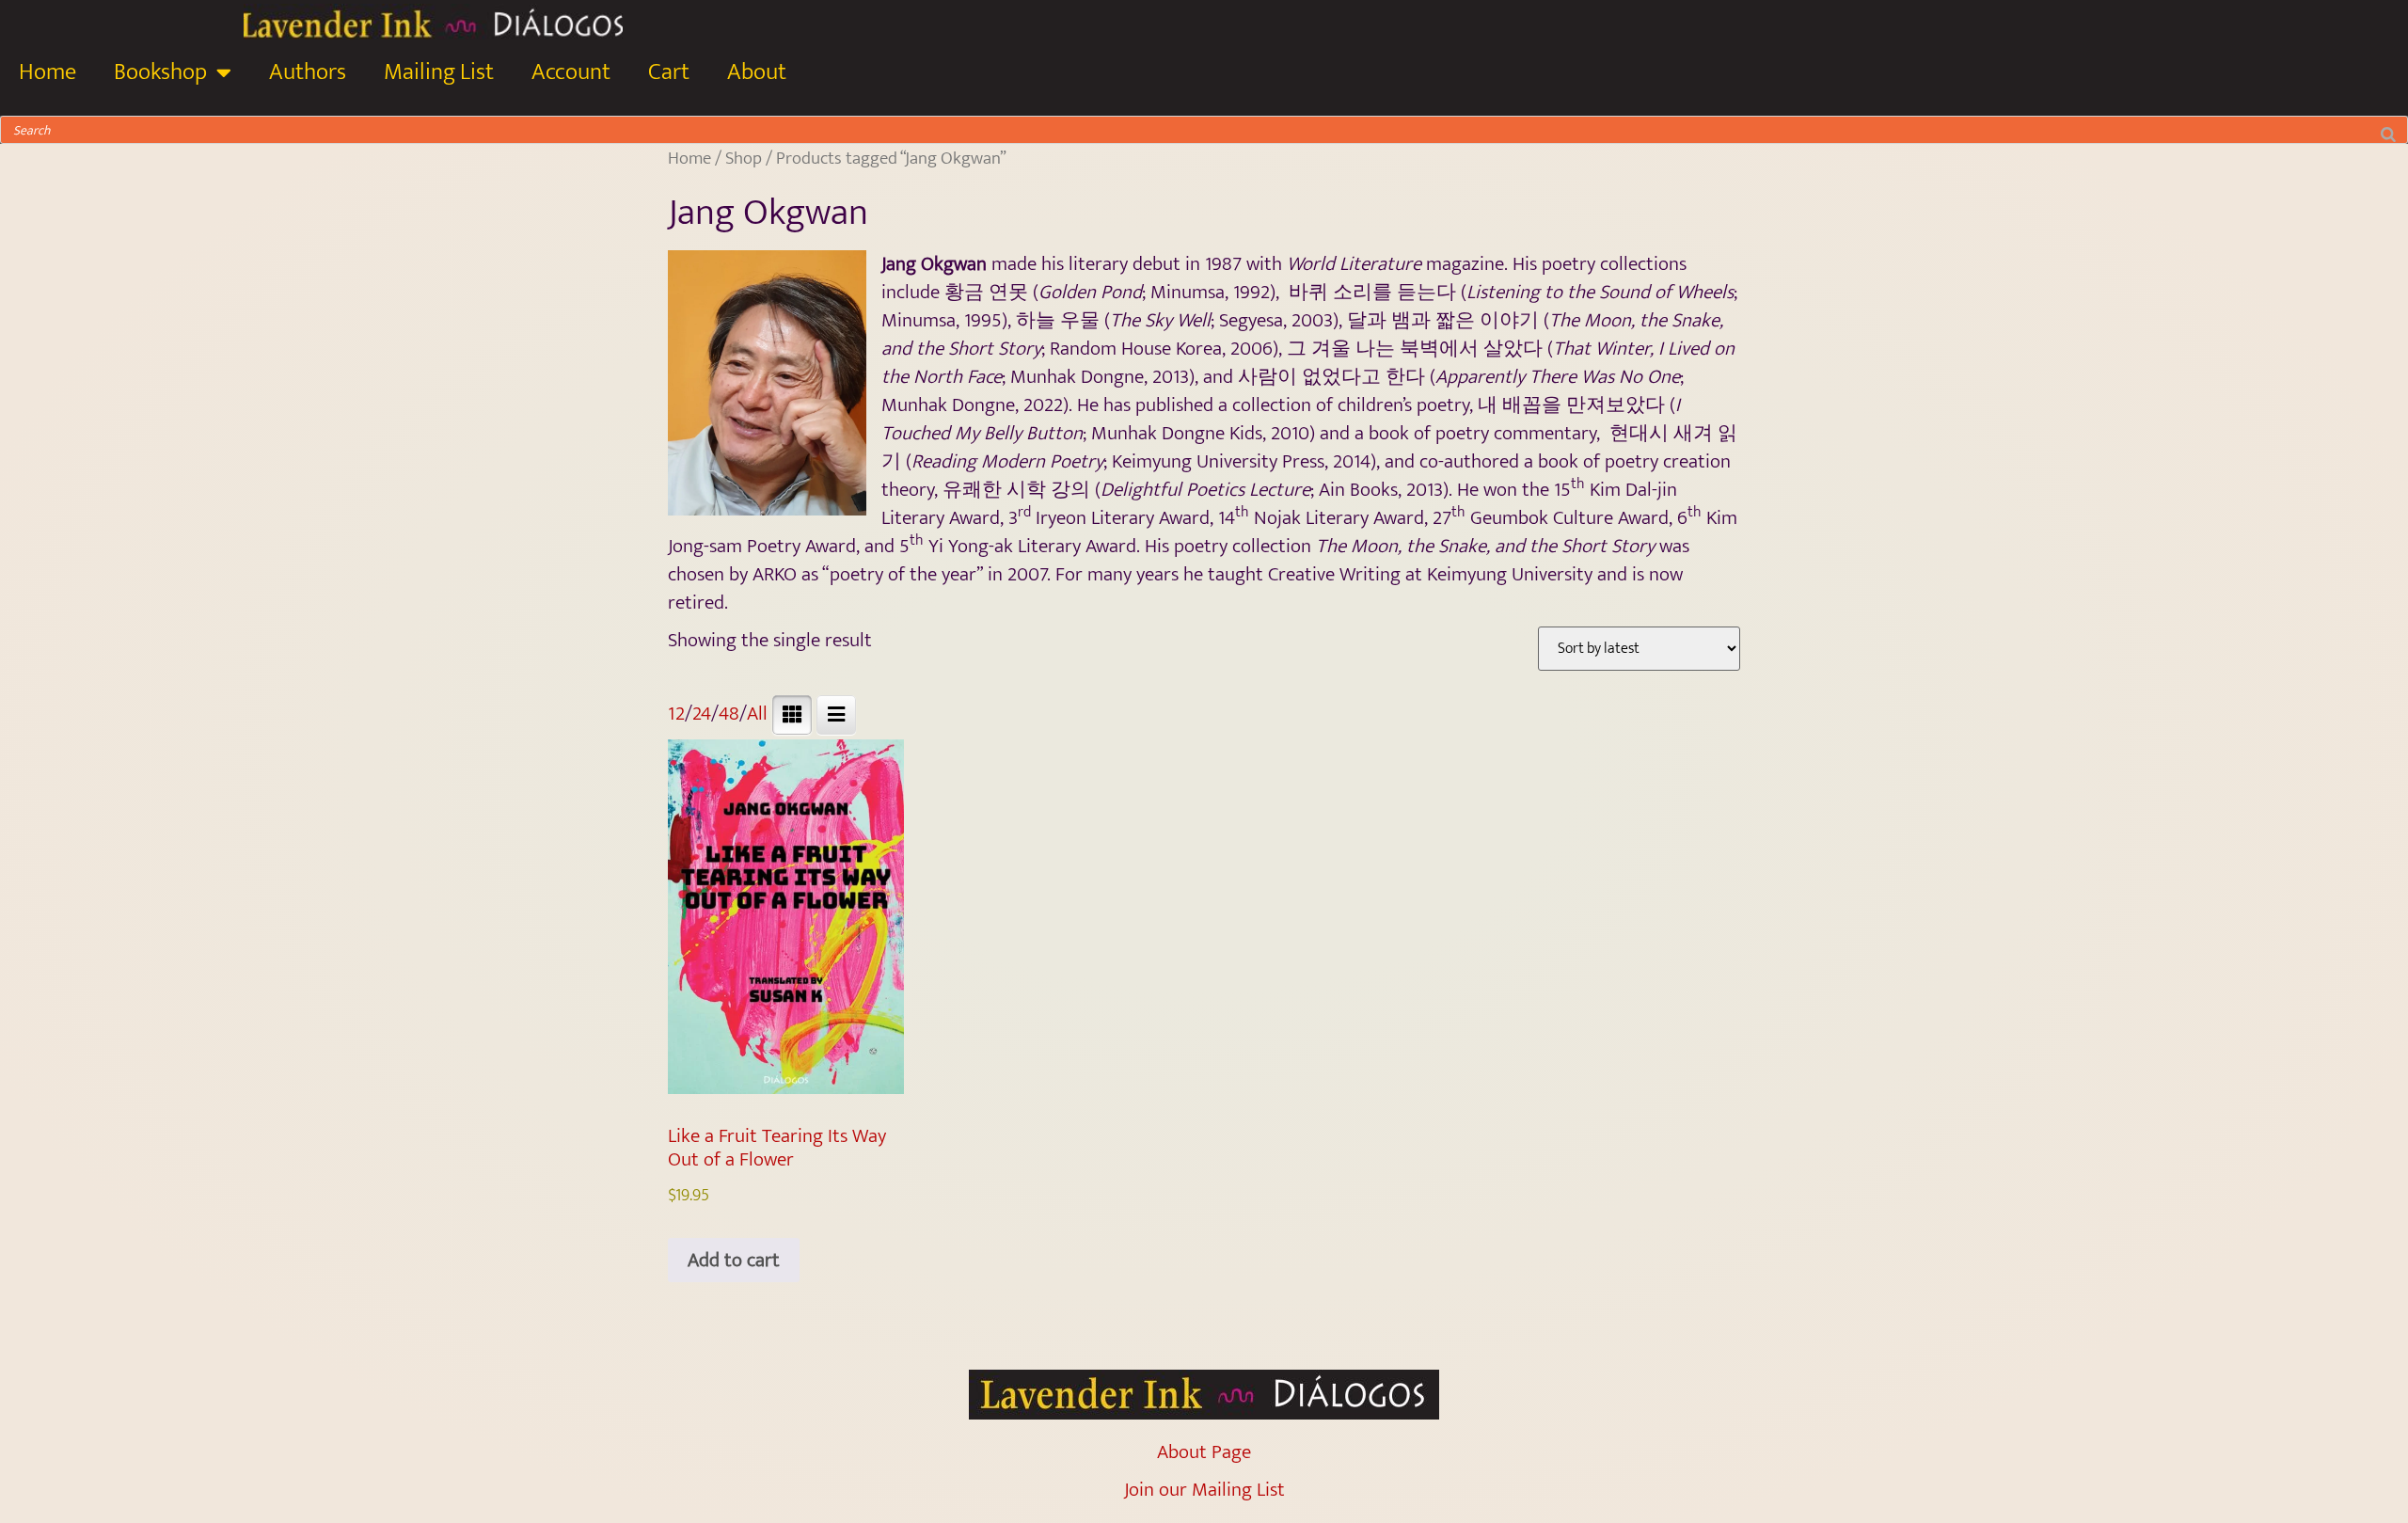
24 (702, 714)
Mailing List (439, 72)
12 (676, 714)
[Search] (2388, 130)
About (757, 72)
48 (729, 714)
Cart (669, 72)
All (757, 714)
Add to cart (734, 1260)
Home (48, 72)
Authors (308, 72)
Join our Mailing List (1204, 1490)
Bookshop (160, 72)
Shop (744, 158)
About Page (1204, 1452)
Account (571, 72)
